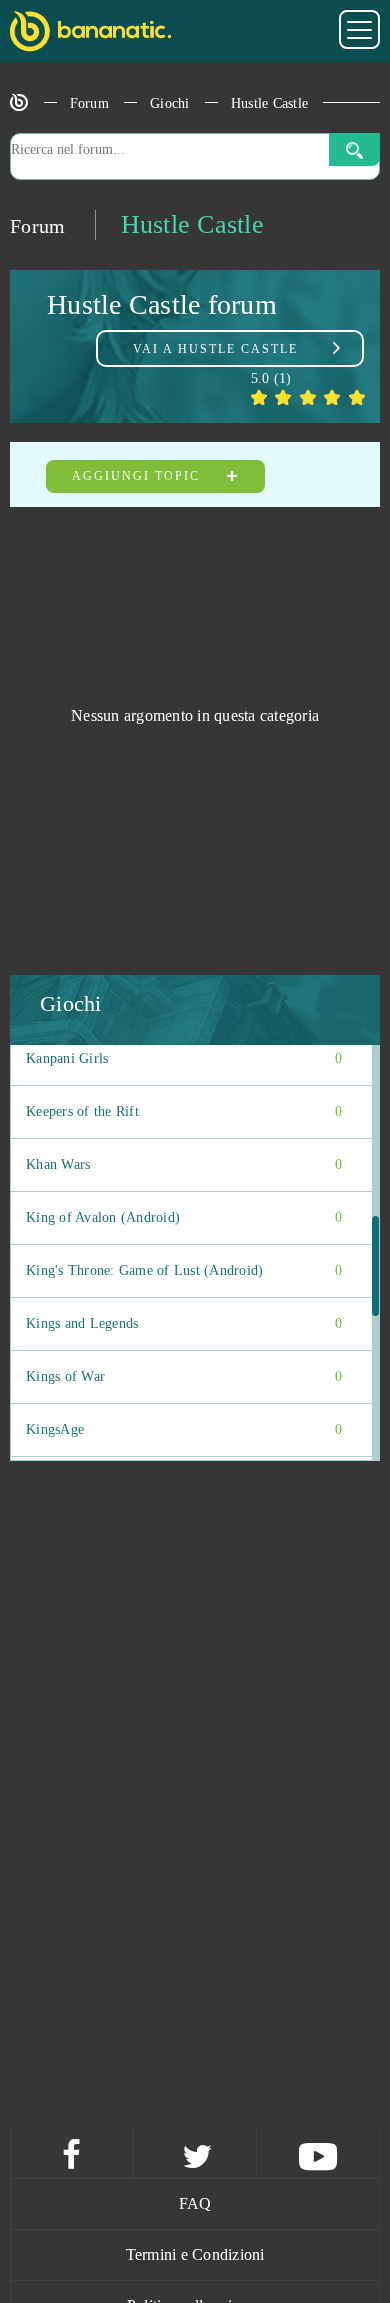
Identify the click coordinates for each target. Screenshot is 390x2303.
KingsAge (184, 1429)
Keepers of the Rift (184, 1111)
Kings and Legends (184, 1323)
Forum (89, 103)
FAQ (195, 2203)
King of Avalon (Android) (184, 1217)
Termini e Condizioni (195, 2254)
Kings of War (184, 1376)
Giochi (170, 103)
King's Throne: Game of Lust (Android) (184, 1270)
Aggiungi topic (138, 476)
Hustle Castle (269, 103)
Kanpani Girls (184, 1058)
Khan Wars (184, 1164)
